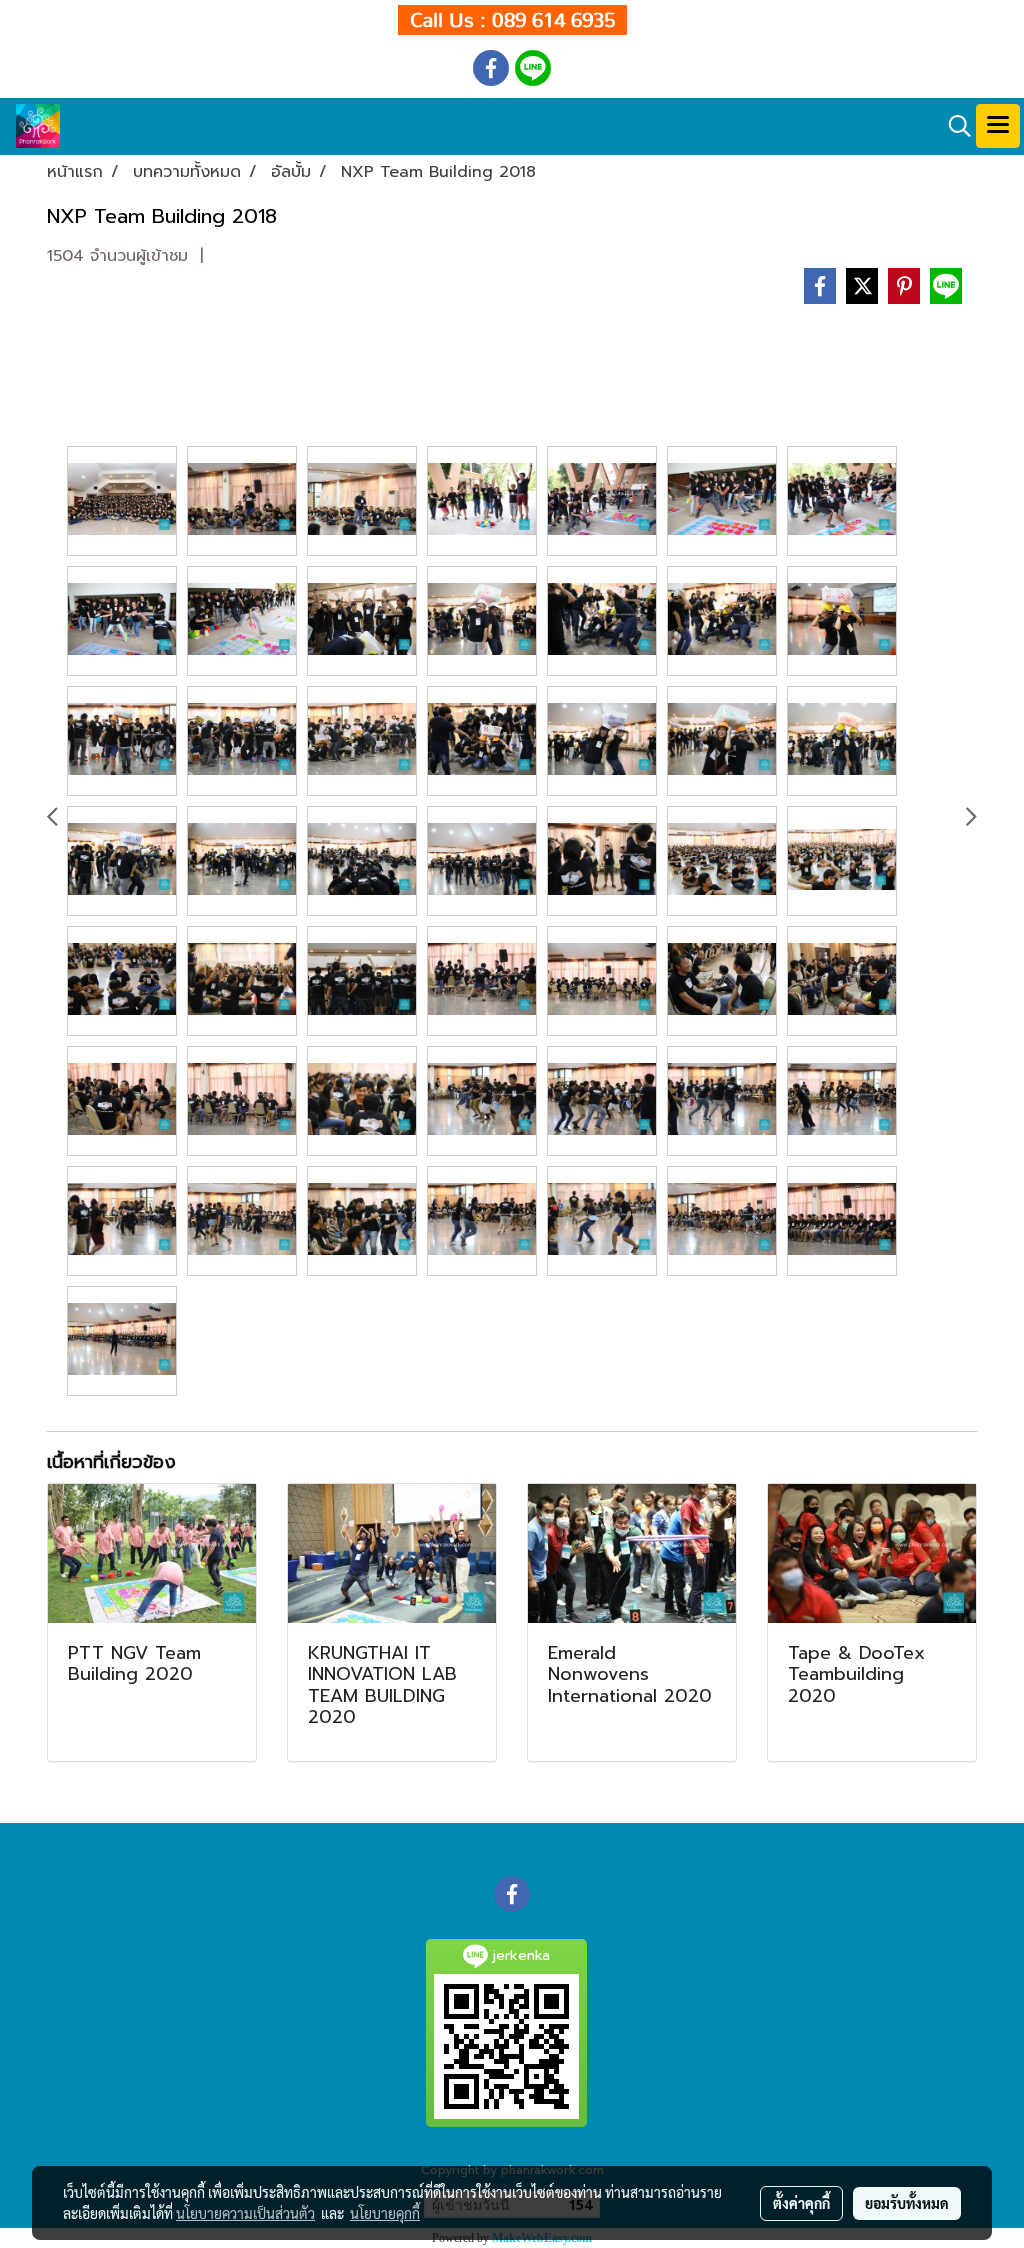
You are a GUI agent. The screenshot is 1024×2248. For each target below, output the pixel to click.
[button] (953, 126)
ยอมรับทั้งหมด (907, 2203)
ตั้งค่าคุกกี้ (801, 2203)
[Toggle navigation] (998, 126)
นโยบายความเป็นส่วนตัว (245, 2213)
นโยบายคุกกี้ (385, 2213)
